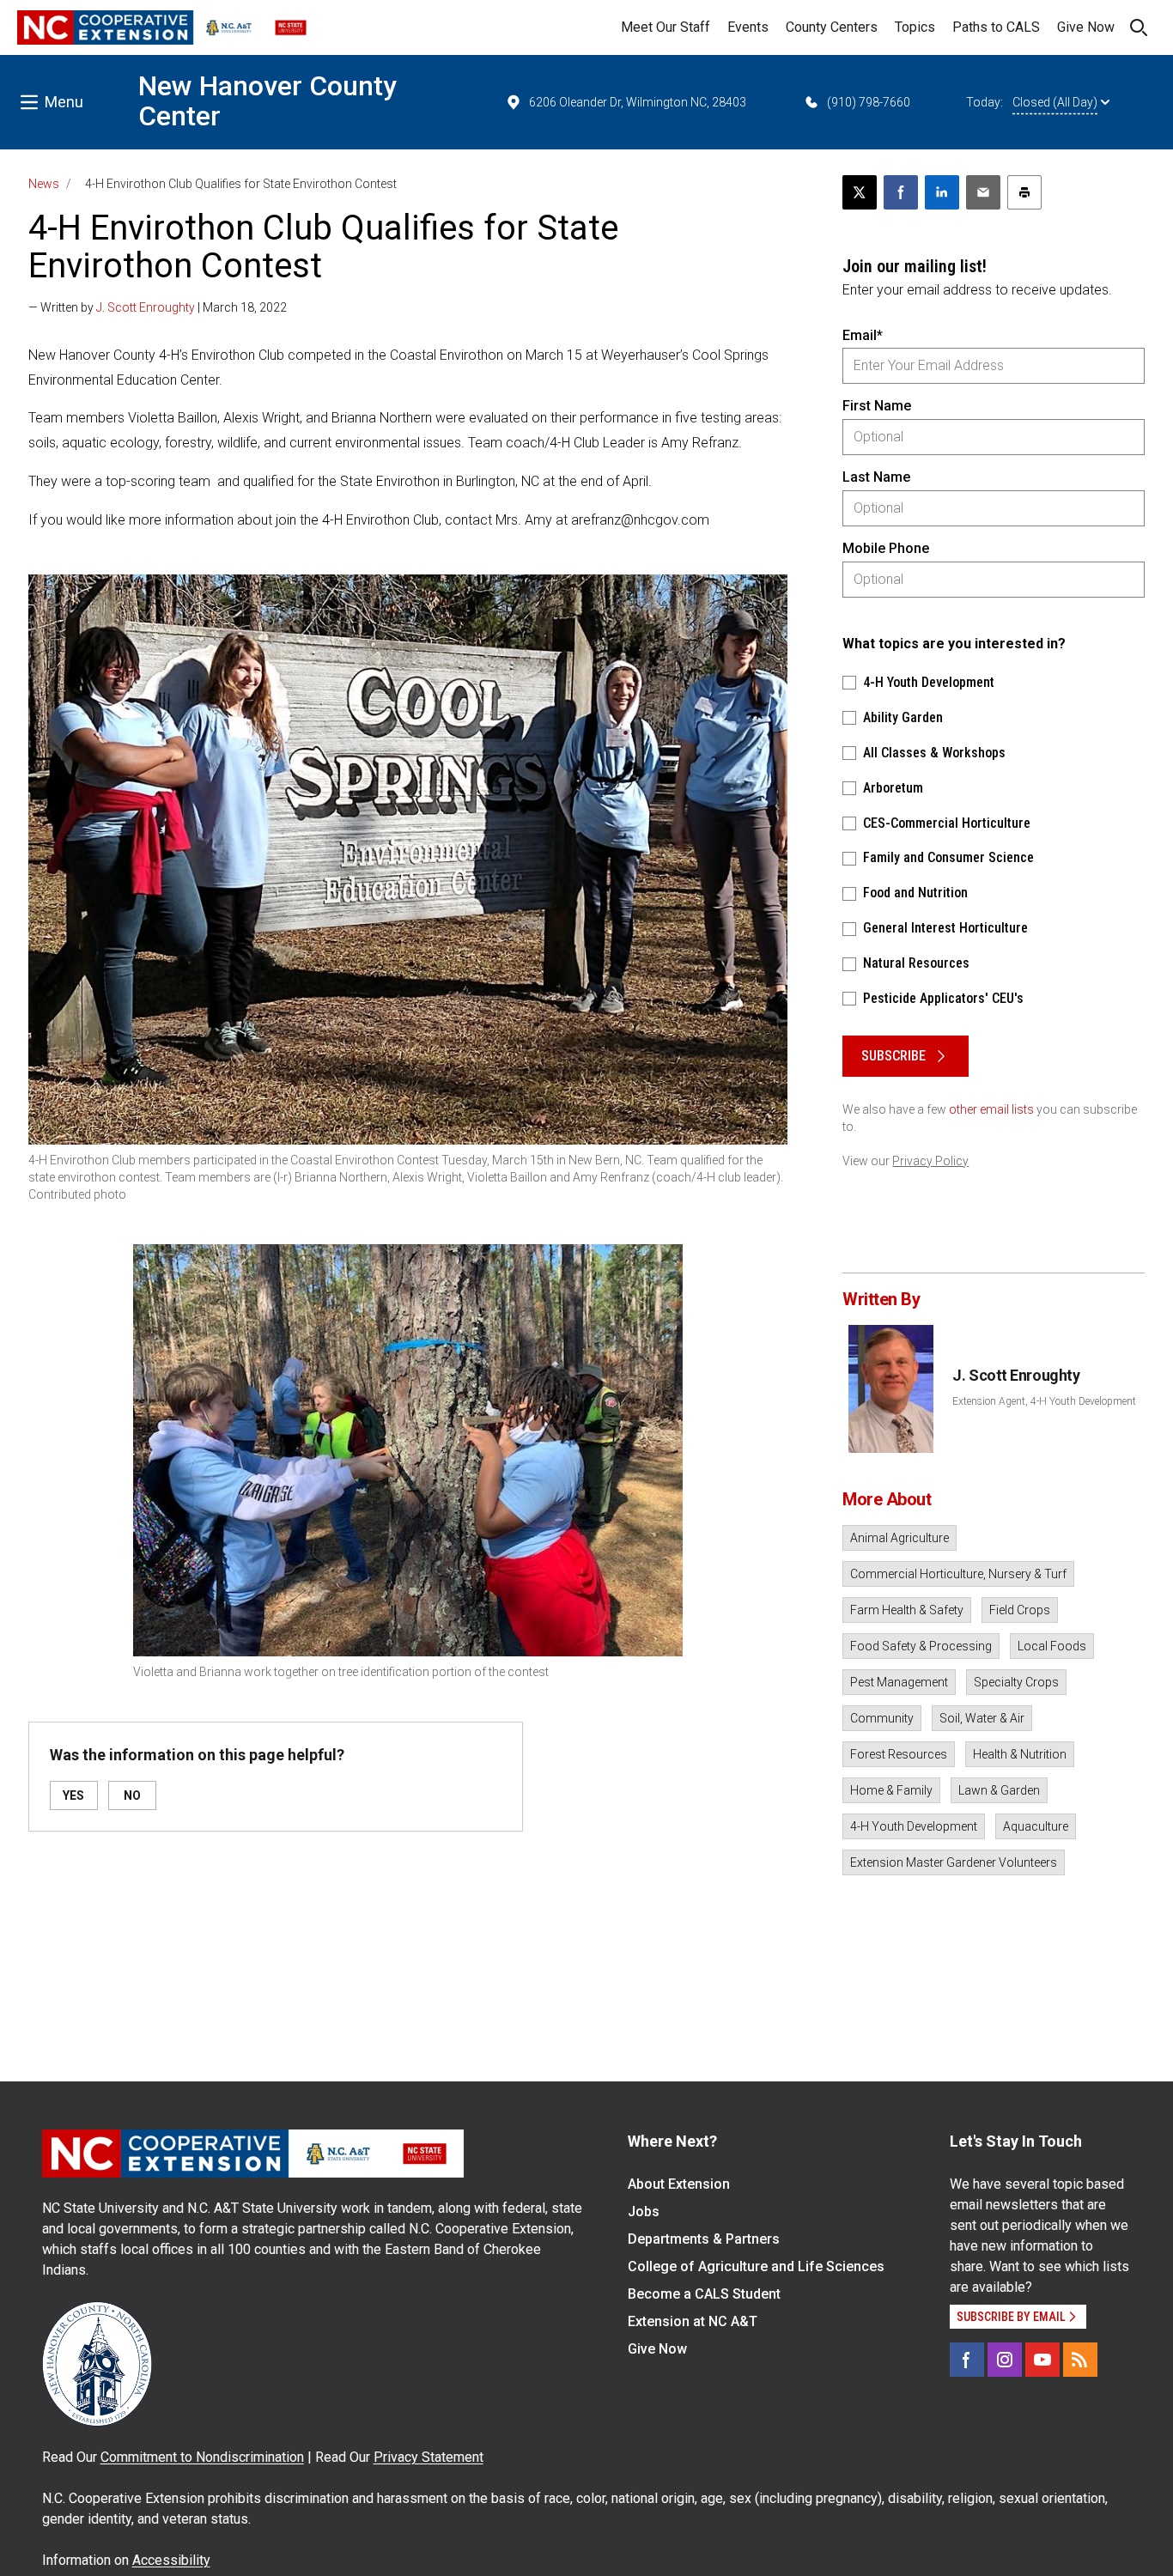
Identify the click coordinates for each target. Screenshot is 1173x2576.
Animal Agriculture (900, 1538)
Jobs (644, 2211)
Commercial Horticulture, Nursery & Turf (958, 1574)
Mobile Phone (886, 548)
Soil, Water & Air (982, 1718)
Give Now (1086, 27)
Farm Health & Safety (907, 1610)
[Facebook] (967, 2360)
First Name (877, 406)
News (44, 184)
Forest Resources (899, 1754)
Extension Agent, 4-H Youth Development (1044, 1401)
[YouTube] (1042, 2360)
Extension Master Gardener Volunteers (954, 1862)
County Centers (832, 27)
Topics (915, 27)
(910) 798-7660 (869, 102)
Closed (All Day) (1055, 102)
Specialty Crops (1016, 1682)
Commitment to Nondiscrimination (202, 2457)
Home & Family (891, 1790)
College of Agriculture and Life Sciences (756, 2266)
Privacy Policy (930, 1161)
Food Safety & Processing (921, 1646)
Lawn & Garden (999, 1790)
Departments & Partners (704, 2239)
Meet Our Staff (666, 27)
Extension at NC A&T (693, 2321)
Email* (863, 335)
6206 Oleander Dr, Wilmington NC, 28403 (638, 102)
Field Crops (1020, 1610)
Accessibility (171, 2560)
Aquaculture (1036, 1826)
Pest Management (899, 1682)
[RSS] (1080, 2360)
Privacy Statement (428, 2457)
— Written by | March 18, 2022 (158, 307)
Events (748, 27)
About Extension (679, 2184)
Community (882, 1718)
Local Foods (1052, 1646)
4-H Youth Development (914, 1826)
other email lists (991, 1109)
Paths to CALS (996, 27)
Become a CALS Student (704, 2294)
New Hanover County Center (267, 101)
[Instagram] (1005, 2360)
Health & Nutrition (1020, 1754)
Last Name (876, 477)
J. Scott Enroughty (146, 307)
